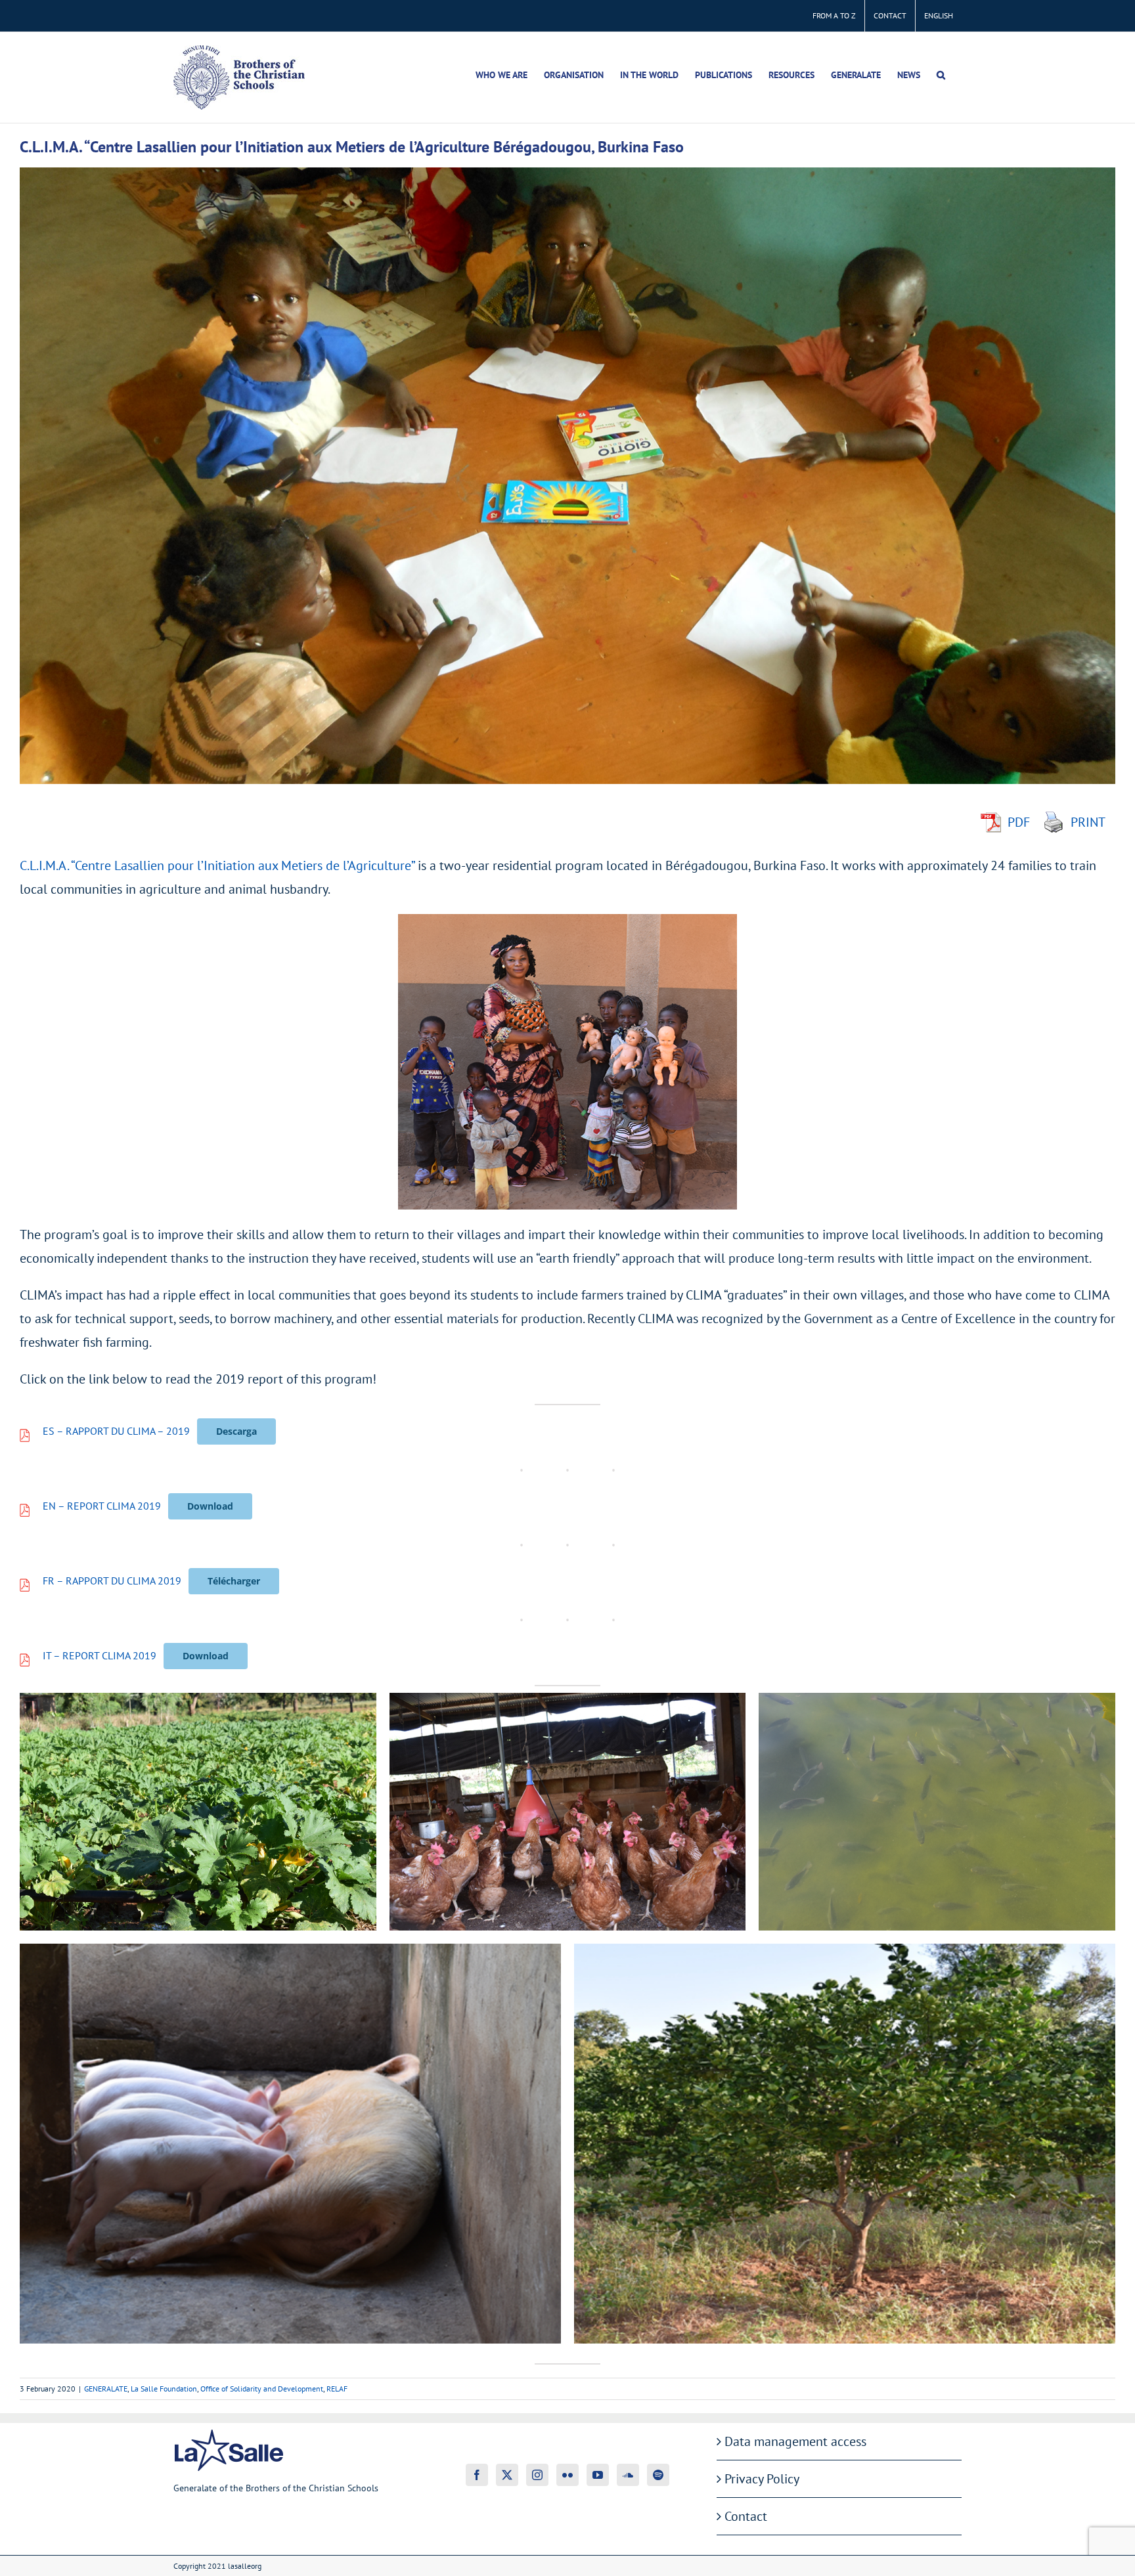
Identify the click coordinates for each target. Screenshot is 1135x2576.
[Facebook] (477, 2475)
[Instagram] (537, 2475)
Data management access (795, 2441)
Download (210, 1506)
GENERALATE (106, 2389)
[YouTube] (598, 2475)
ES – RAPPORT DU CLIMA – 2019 (116, 1431)
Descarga (236, 1431)
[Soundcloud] (628, 2475)
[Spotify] (658, 2475)
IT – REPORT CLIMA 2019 (100, 1655)
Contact (746, 2516)
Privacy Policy (762, 2479)
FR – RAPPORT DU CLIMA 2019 (112, 1581)
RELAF (337, 2389)
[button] (941, 75)
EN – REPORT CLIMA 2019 (102, 1506)
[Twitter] (507, 2475)
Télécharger (234, 1581)
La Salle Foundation (164, 2389)
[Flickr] (567, 2475)
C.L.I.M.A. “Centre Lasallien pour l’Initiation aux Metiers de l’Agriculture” (217, 865)
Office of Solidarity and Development (262, 2389)
